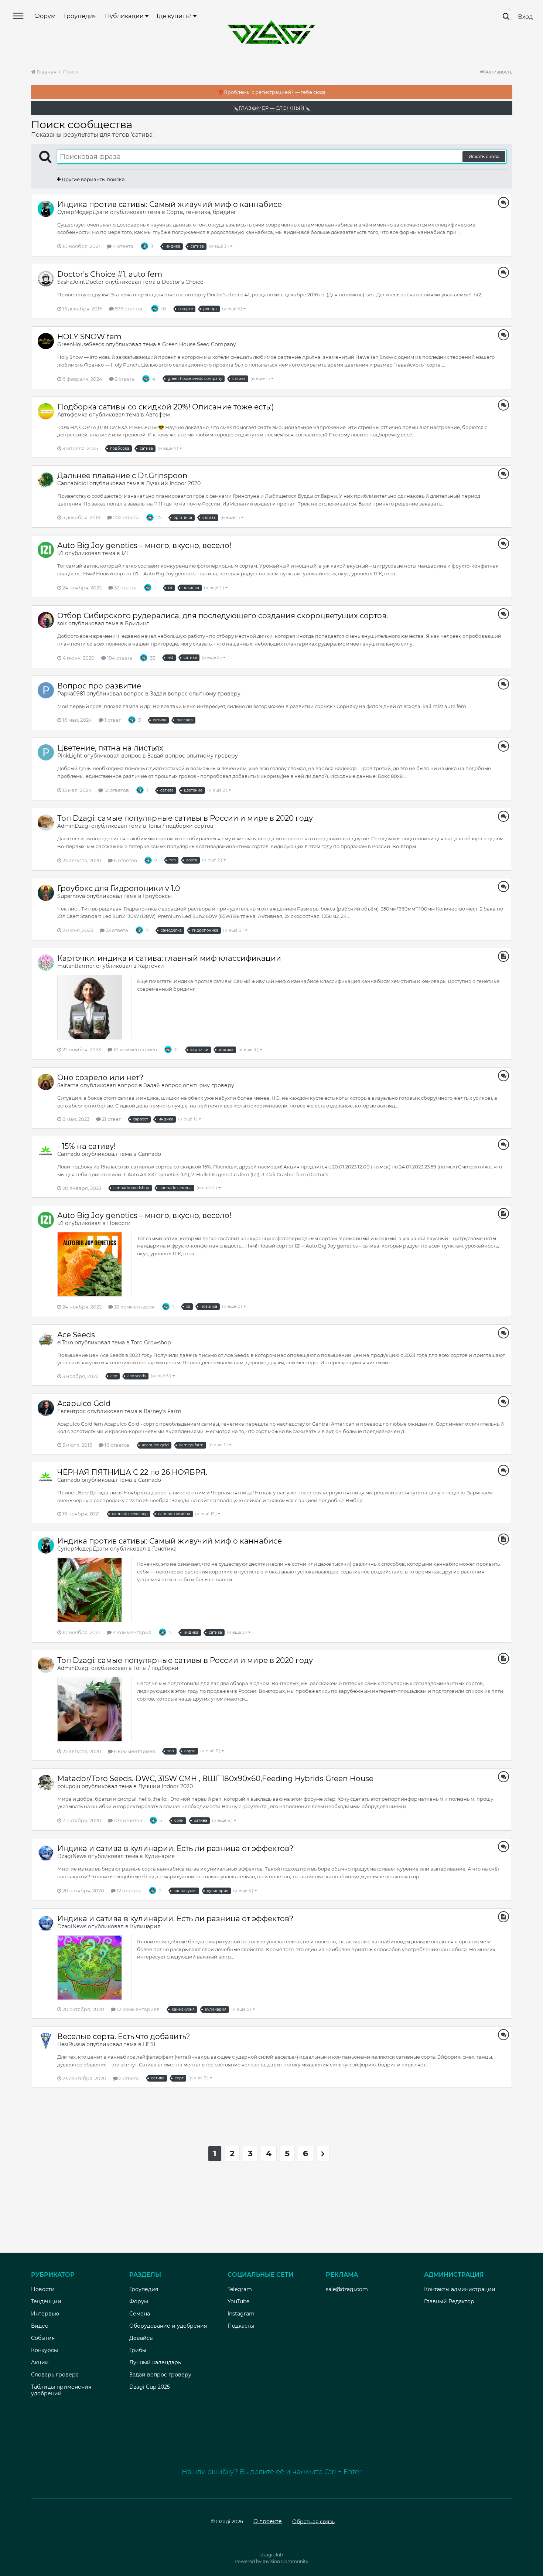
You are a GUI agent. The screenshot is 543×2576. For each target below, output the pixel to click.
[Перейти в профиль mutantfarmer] (46, 963)
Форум (45, 16)
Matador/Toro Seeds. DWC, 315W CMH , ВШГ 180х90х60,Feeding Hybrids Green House (215, 1779)
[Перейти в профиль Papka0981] (46, 690)
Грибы (138, 2350)
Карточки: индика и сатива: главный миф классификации (169, 958)
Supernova (71, 896)
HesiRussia (71, 2044)
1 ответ (112, 720)
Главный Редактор (449, 2301)
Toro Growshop (151, 1343)
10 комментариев (135, 1049)
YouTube (238, 2301)
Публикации (125, 16)
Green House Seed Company (199, 344)
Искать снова (484, 156)
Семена (140, 2314)
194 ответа (119, 658)
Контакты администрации (460, 2289)
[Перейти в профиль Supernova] (46, 893)
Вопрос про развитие (99, 686)
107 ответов (127, 1820)
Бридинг (137, 623)
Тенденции (46, 2301)
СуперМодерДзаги (83, 212)
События (43, 2338)
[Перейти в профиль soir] (46, 620)
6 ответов (125, 860)
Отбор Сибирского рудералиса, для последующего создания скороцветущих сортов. (223, 616)
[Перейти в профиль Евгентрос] (46, 1408)
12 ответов (116, 790)
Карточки (151, 966)
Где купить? (175, 16)
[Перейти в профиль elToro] (46, 1339)
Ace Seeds (76, 1335)
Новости (119, 1223)
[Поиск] (506, 16)
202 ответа (125, 517)
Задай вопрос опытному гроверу (195, 694)
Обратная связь (313, 2521)
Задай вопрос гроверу (160, 2375)
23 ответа (116, 930)
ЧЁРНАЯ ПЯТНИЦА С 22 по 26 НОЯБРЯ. (132, 1472)
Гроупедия (80, 16)
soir (62, 623)
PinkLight (70, 756)
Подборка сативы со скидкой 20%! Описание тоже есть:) (166, 407)
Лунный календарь (155, 2362)
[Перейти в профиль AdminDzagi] (46, 823)
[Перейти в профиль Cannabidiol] (46, 480)
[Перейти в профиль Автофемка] (46, 411)
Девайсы (141, 2338)
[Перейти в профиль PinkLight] (46, 752)
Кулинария (160, 1856)
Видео (40, 2326)
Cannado (69, 1154)
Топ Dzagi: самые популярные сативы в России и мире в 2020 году (185, 818)
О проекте (268, 2521)
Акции (40, 2362)
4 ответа (122, 246)
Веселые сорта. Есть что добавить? (124, 2036)
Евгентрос (71, 1411)
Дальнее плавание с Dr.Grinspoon (122, 476)
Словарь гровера (55, 2375)
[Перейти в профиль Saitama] (46, 1082)
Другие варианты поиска (93, 179)
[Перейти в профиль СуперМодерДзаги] (46, 209)
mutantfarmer (76, 966)
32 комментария (134, 1307)
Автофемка (72, 415)
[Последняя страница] (323, 2154)
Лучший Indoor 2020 (173, 483)
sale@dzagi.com (347, 2289)
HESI (149, 2044)
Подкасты (241, 2326)
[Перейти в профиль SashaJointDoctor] (46, 279)
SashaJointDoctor (81, 282)
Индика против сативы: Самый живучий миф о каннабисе (170, 204)
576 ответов (129, 309)
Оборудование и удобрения (168, 2326)
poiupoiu (69, 1786)
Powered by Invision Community (271, 2561)
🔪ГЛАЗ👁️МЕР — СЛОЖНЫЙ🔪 (271, 108)
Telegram (240, 2289)
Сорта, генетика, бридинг (202, 212)
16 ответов (117, 1445)
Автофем (158, 415)
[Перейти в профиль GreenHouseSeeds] (46, 341)
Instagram (241, 2314)
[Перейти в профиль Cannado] (46, 1151)
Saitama (68, 1085)
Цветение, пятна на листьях (110, 748)
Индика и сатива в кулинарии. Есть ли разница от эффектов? (175, 1848)
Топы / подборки (156, 1668)
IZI (60, 553)
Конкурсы (45, 2350)
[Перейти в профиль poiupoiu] (46, 1783)
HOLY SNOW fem (89, 337)
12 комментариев (138, 2009)
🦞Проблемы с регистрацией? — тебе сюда (272, 92)
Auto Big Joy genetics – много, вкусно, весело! (144, 545)
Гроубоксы (157, 896)
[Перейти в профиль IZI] (46, 550)
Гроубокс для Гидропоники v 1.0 (119, 888)
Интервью (45, 2314)
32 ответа (125, 588)
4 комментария (132, 1632)
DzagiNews (72, 1856)
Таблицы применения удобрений (61, 2390)
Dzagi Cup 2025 (150, 2387)
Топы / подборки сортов (181, 826)
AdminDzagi (74, 826)
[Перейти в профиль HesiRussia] (46, 2041)
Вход (525, 17)
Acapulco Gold (84, 1403)
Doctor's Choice (182, 282)
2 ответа (124, 379)
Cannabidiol (73, 483)
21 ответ (111, 1119)
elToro (65, 1343)
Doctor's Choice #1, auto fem (110, 274)
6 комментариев (134, 1751)
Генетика (164, 1549)
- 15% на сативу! (86, 1146)
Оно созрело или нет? (100, 1078)
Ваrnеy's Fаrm (163, 1411)
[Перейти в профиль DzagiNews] (46, 1853)
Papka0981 (71, 694)
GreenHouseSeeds (81, 344)
